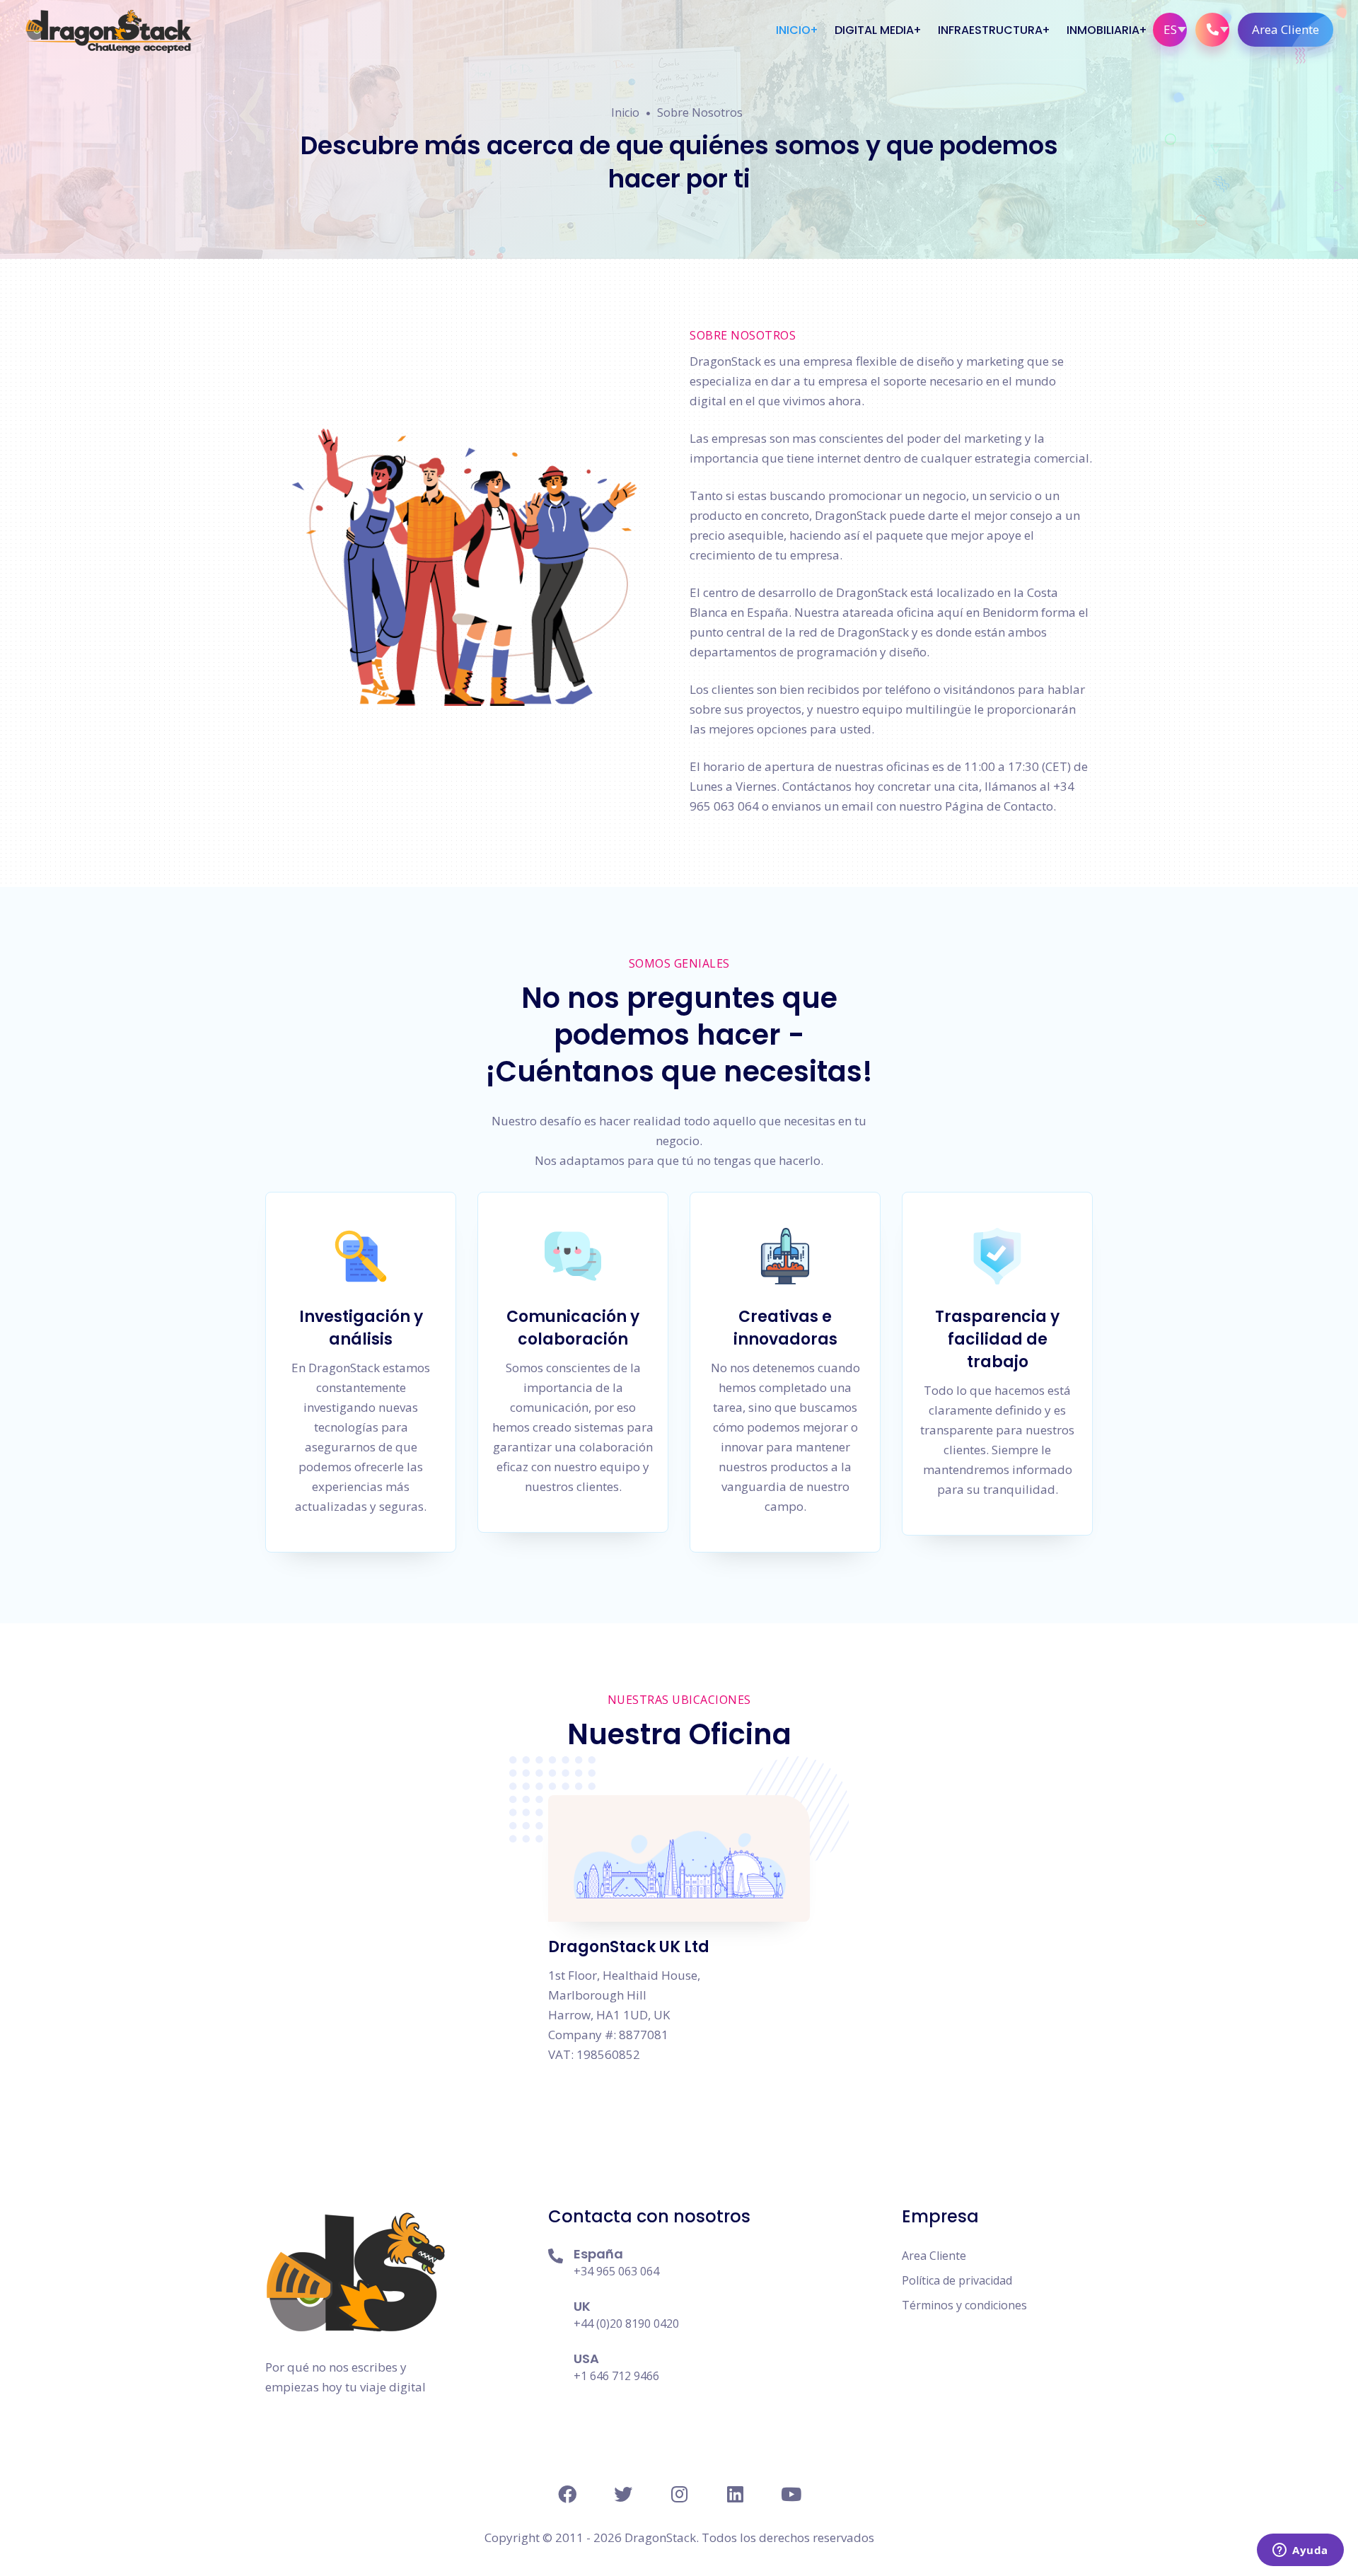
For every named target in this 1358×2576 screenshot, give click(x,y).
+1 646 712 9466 (616, 2376)
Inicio (793, 30)
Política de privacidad (957, 2280)
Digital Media (874, 30)
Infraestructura (990, 30)
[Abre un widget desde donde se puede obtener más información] (1300, 2551)
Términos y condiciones (964, 2305)
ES (1170, 29)
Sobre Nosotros (700, 112)
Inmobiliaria (1103, 30)
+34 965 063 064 (616, 2271)
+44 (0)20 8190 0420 (626, 2323)
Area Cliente (1286, 29)
